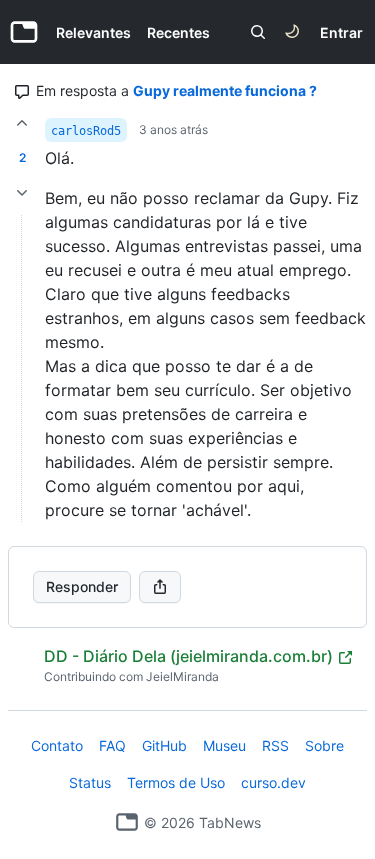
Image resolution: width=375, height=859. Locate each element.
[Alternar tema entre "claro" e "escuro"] (292, 32)
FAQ (112, 745)
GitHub (164, 745)
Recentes (178, 32)
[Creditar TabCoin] (22, 123)
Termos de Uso (176, 782)
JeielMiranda (182, 676)
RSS (275, 745)
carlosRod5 (86, 131)
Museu (224, 745)
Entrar (341, 32)
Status (90, 782)
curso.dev (273, 782)
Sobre (324, 745)
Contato (57, 745)
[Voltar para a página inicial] (127, 822)
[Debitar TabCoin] (22, 193)
